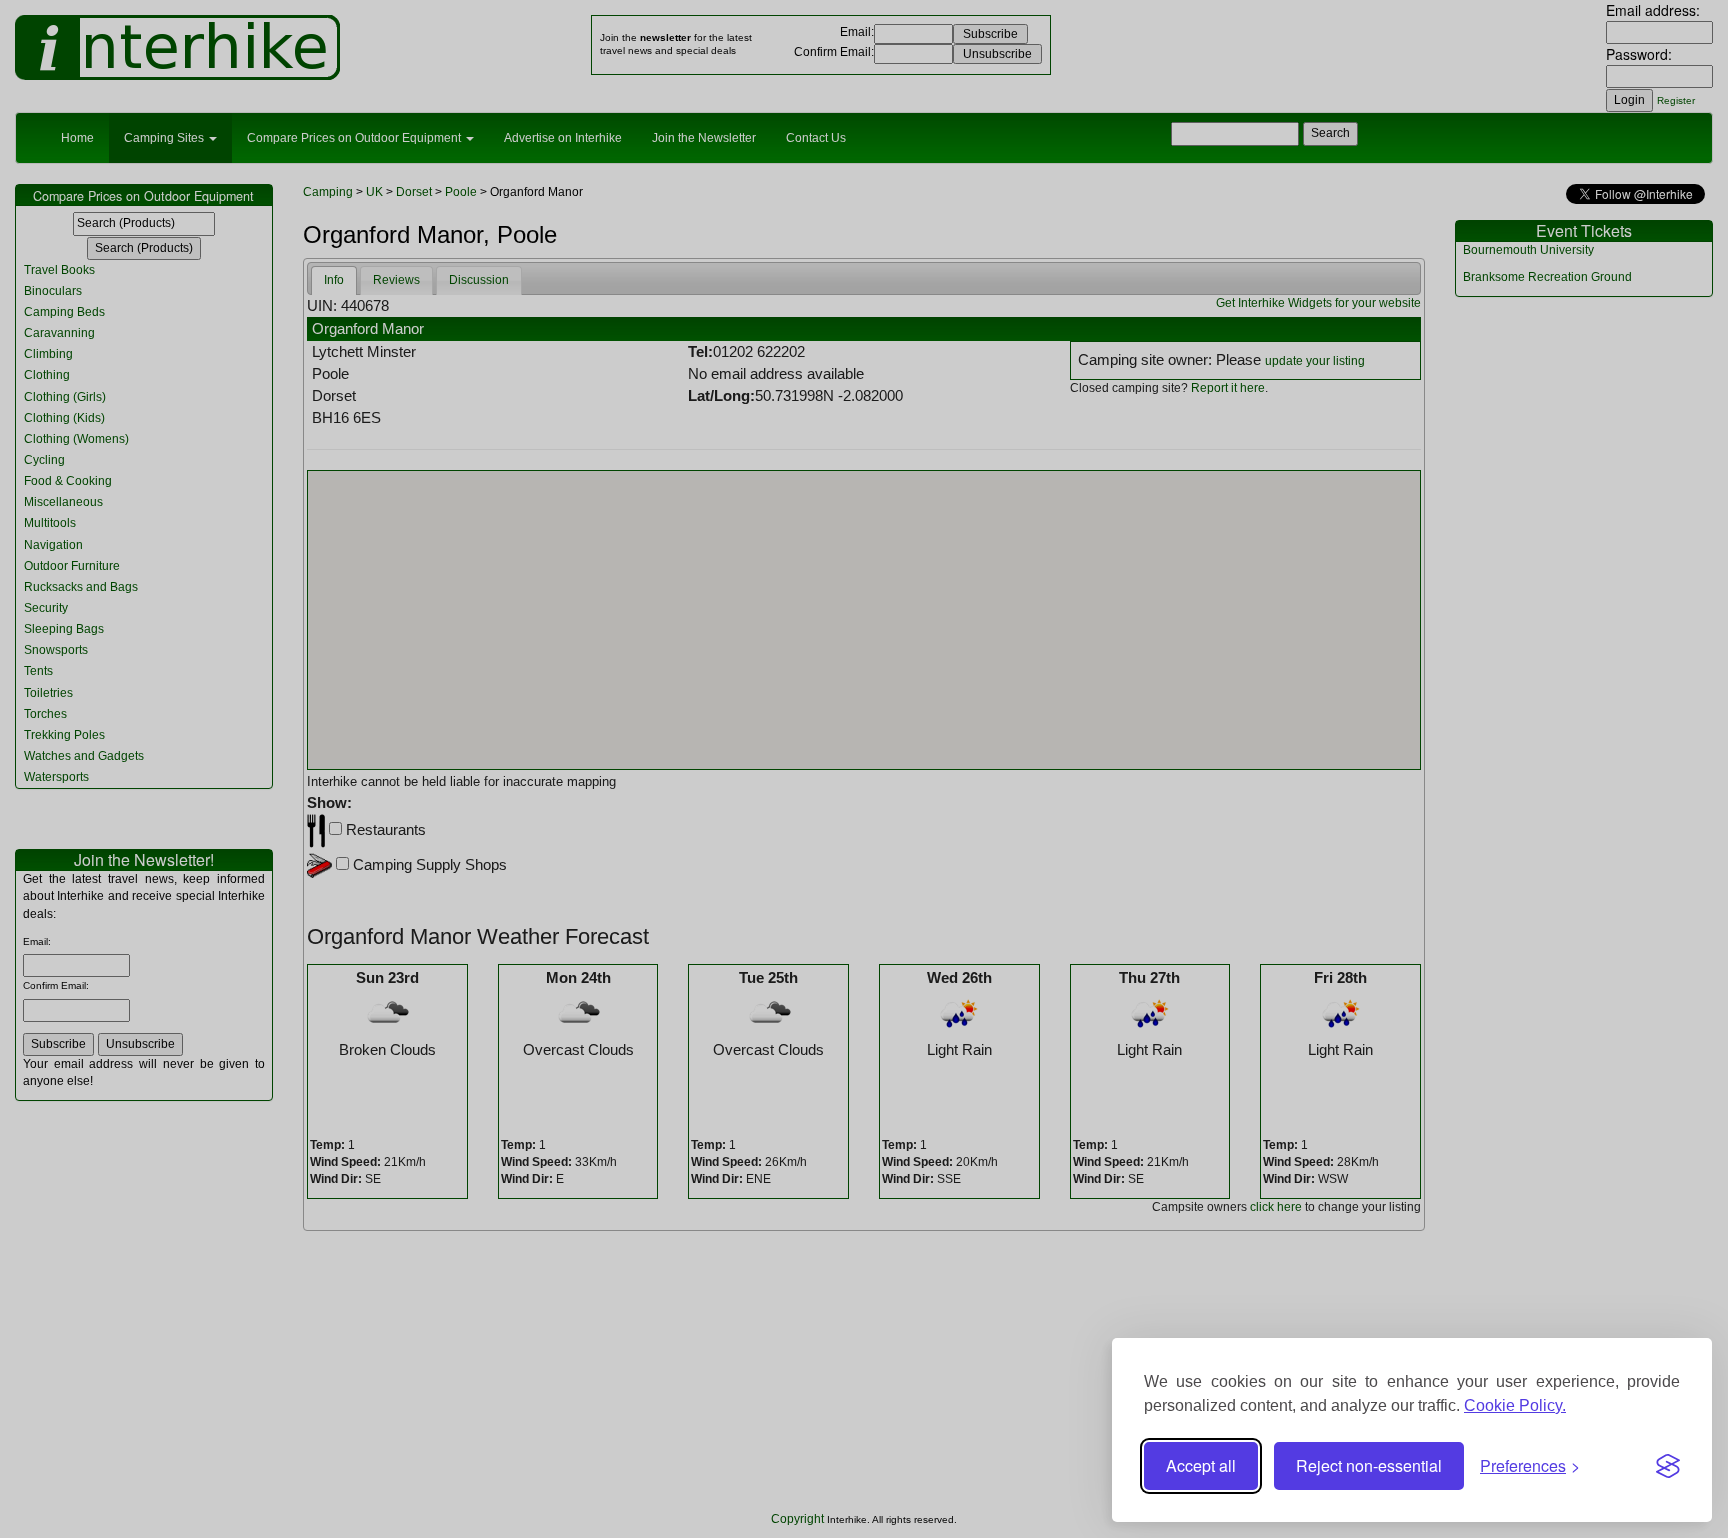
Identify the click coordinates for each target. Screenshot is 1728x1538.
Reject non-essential (1369, 1465)
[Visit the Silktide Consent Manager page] (1668, 1466)
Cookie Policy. (1515, 1405)
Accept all (1201, 1465)
